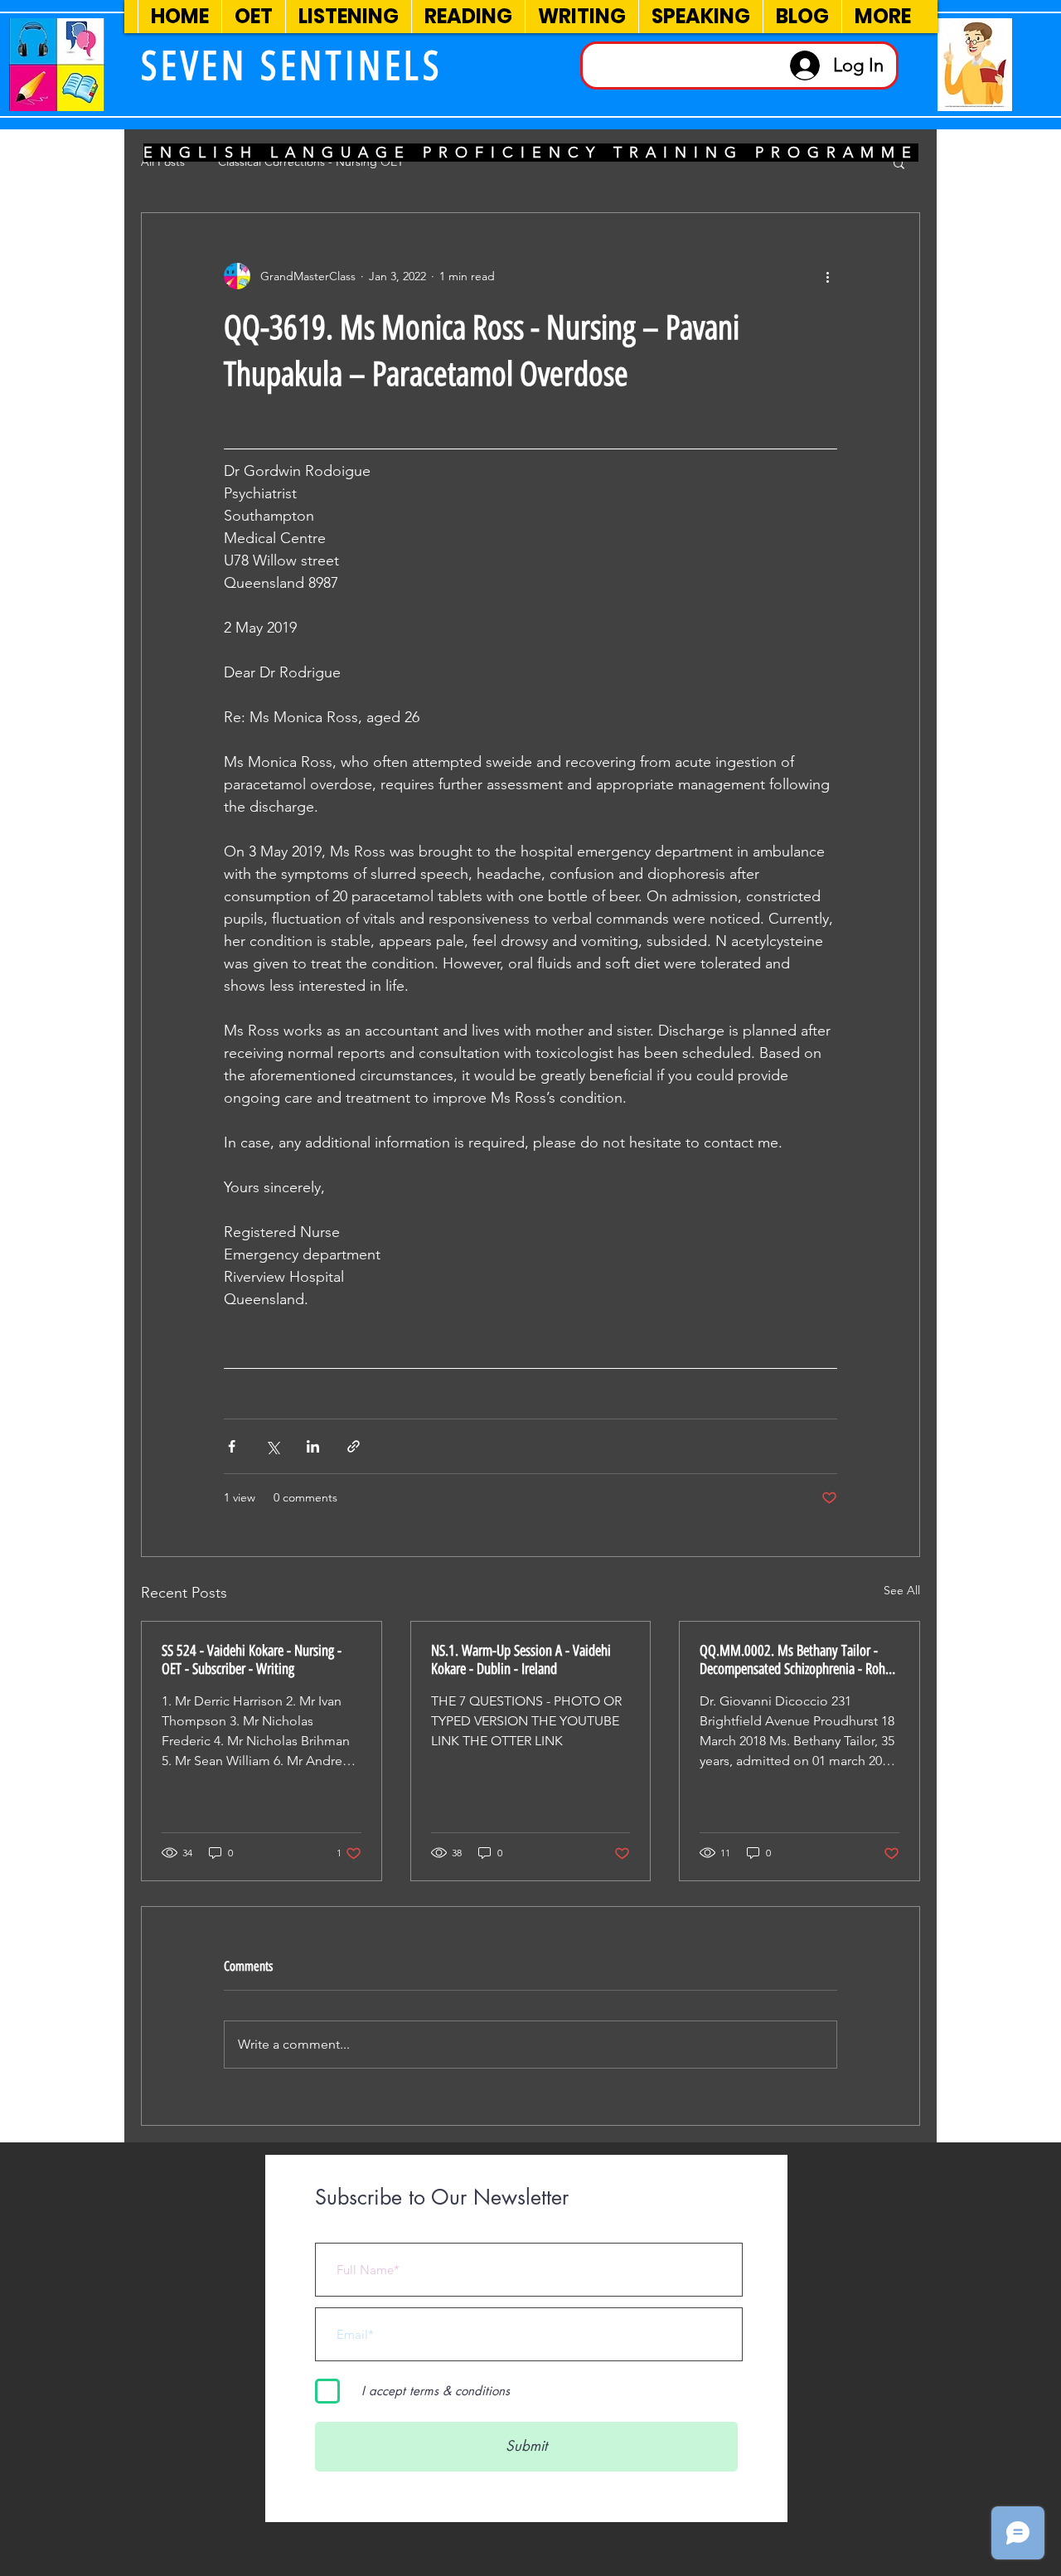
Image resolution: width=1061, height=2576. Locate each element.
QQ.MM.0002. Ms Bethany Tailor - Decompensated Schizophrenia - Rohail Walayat (799, 1660)
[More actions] (827, 276)
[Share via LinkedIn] (313, 1446)
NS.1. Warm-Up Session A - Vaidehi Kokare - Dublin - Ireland (521, 1660)
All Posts (163, 162)
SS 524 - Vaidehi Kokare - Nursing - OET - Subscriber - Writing (252, 1660)
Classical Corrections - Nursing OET (311, 162)
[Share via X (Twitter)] (272, 1446)
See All (902, 1590)
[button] (899, 163)
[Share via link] (354, 1446)
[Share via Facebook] (232, 1446)
